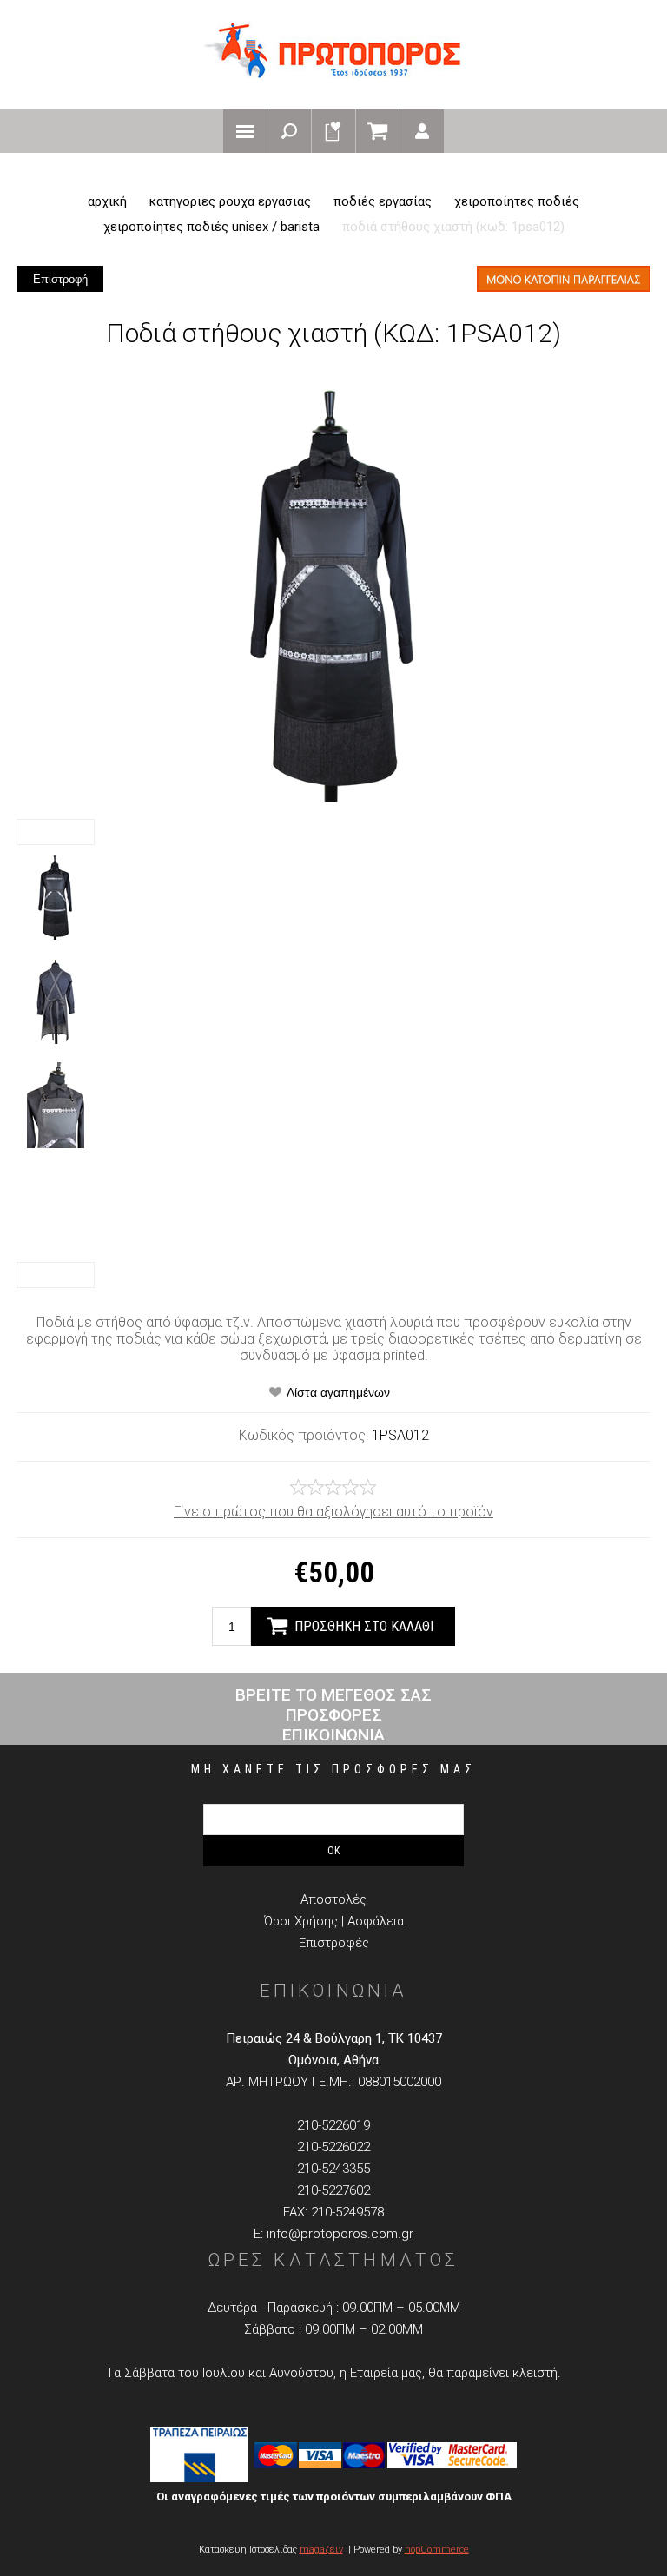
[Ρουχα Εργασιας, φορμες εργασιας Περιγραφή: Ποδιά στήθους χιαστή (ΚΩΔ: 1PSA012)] (56, 897)
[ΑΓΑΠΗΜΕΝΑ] (333, 131)
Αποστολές (333, 1899)
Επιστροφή (60, 279)
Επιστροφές (334, 1943)
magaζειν (321, 2550)
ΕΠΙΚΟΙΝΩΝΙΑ (333, 1735)
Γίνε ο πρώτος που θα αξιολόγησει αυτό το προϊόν (333, 1512)
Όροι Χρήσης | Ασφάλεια (334, 1921)
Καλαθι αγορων (378, 131)
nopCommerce (437, 2550)
